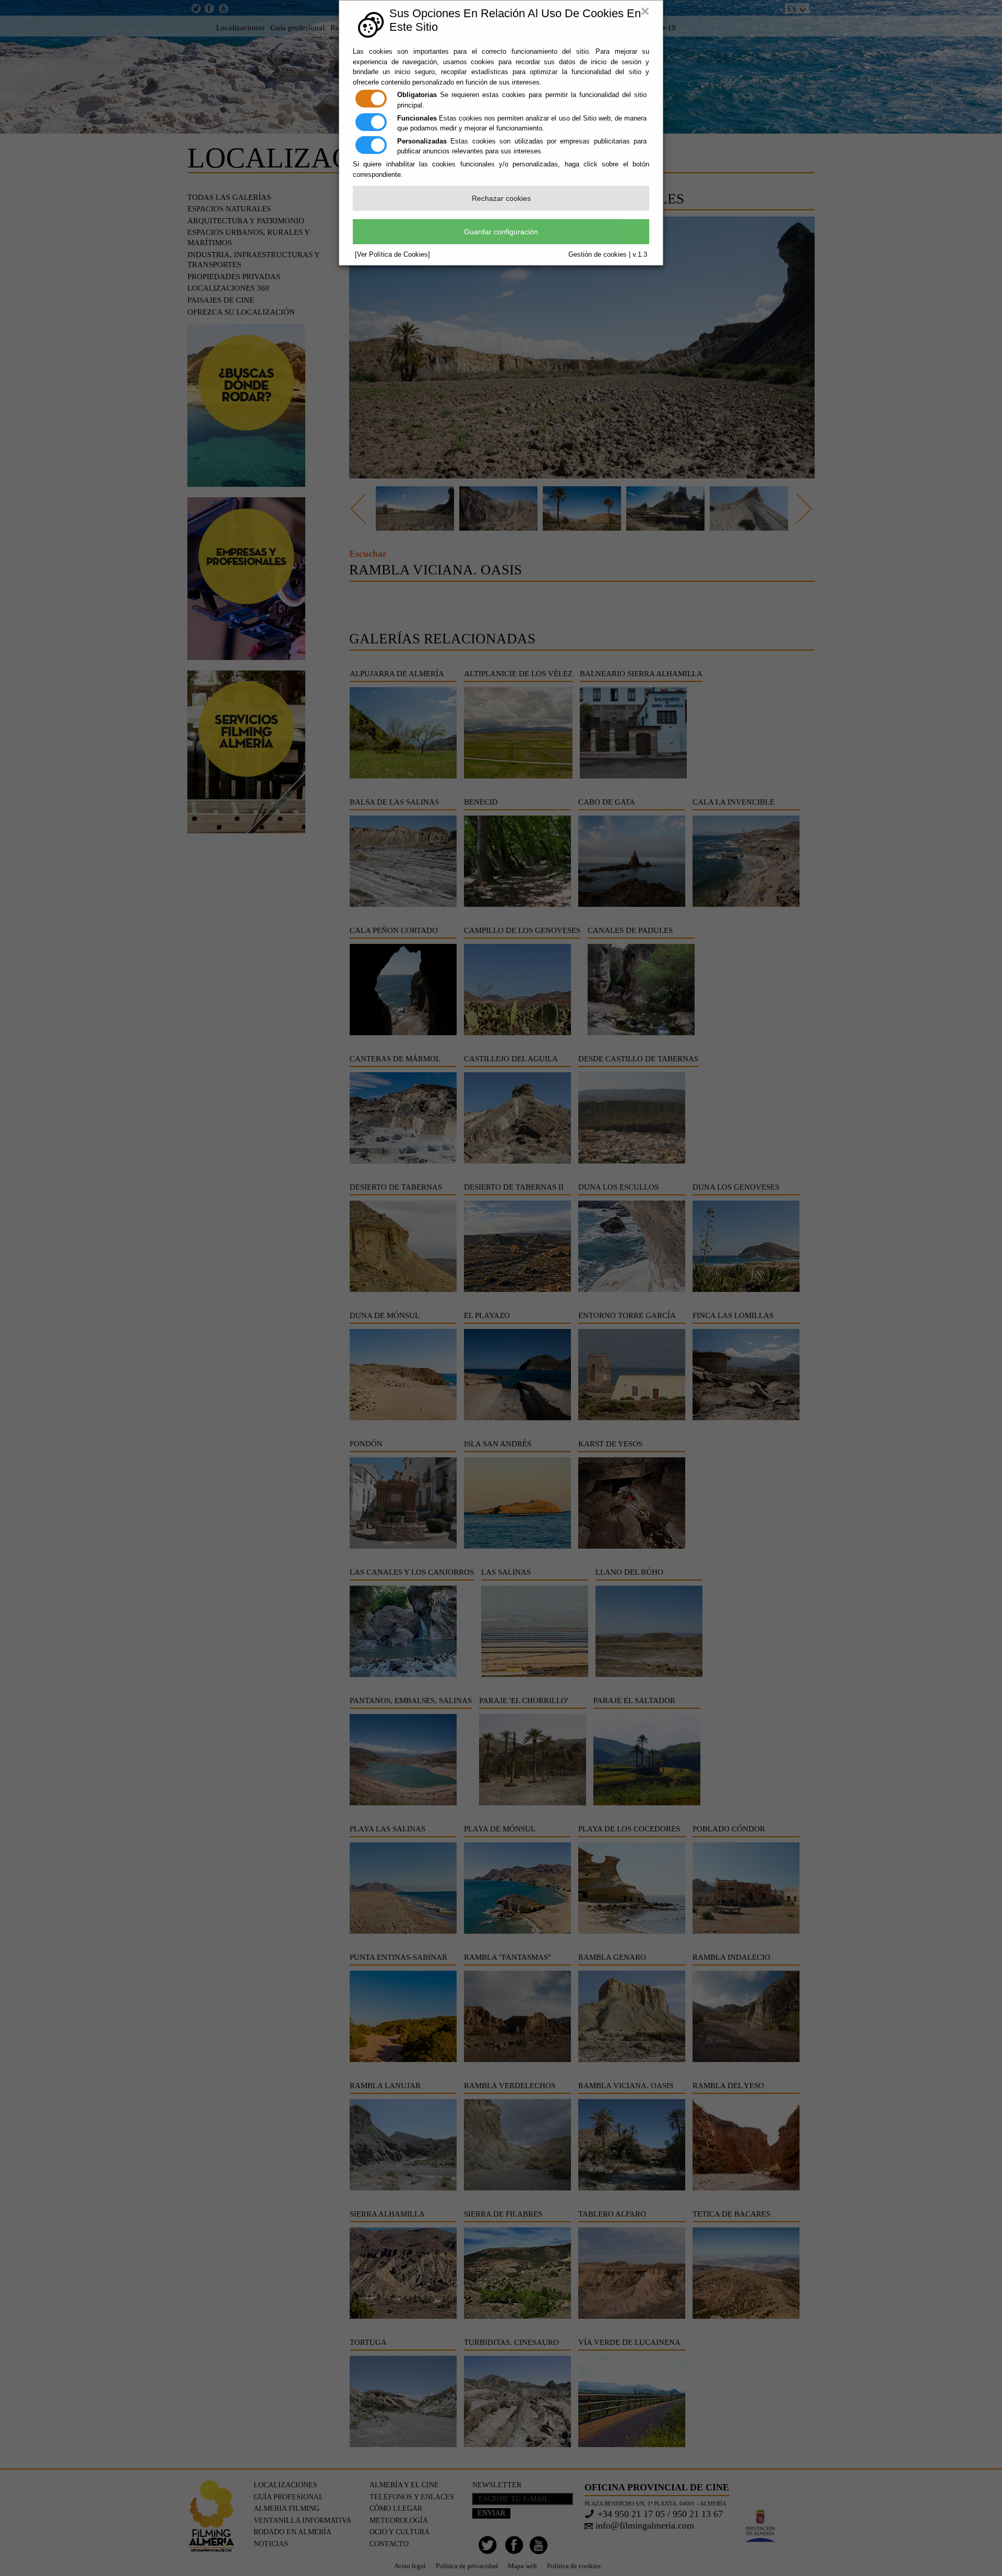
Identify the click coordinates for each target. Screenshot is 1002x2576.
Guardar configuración (501, 232)
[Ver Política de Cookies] (392, 254)
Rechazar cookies (501, 198)
